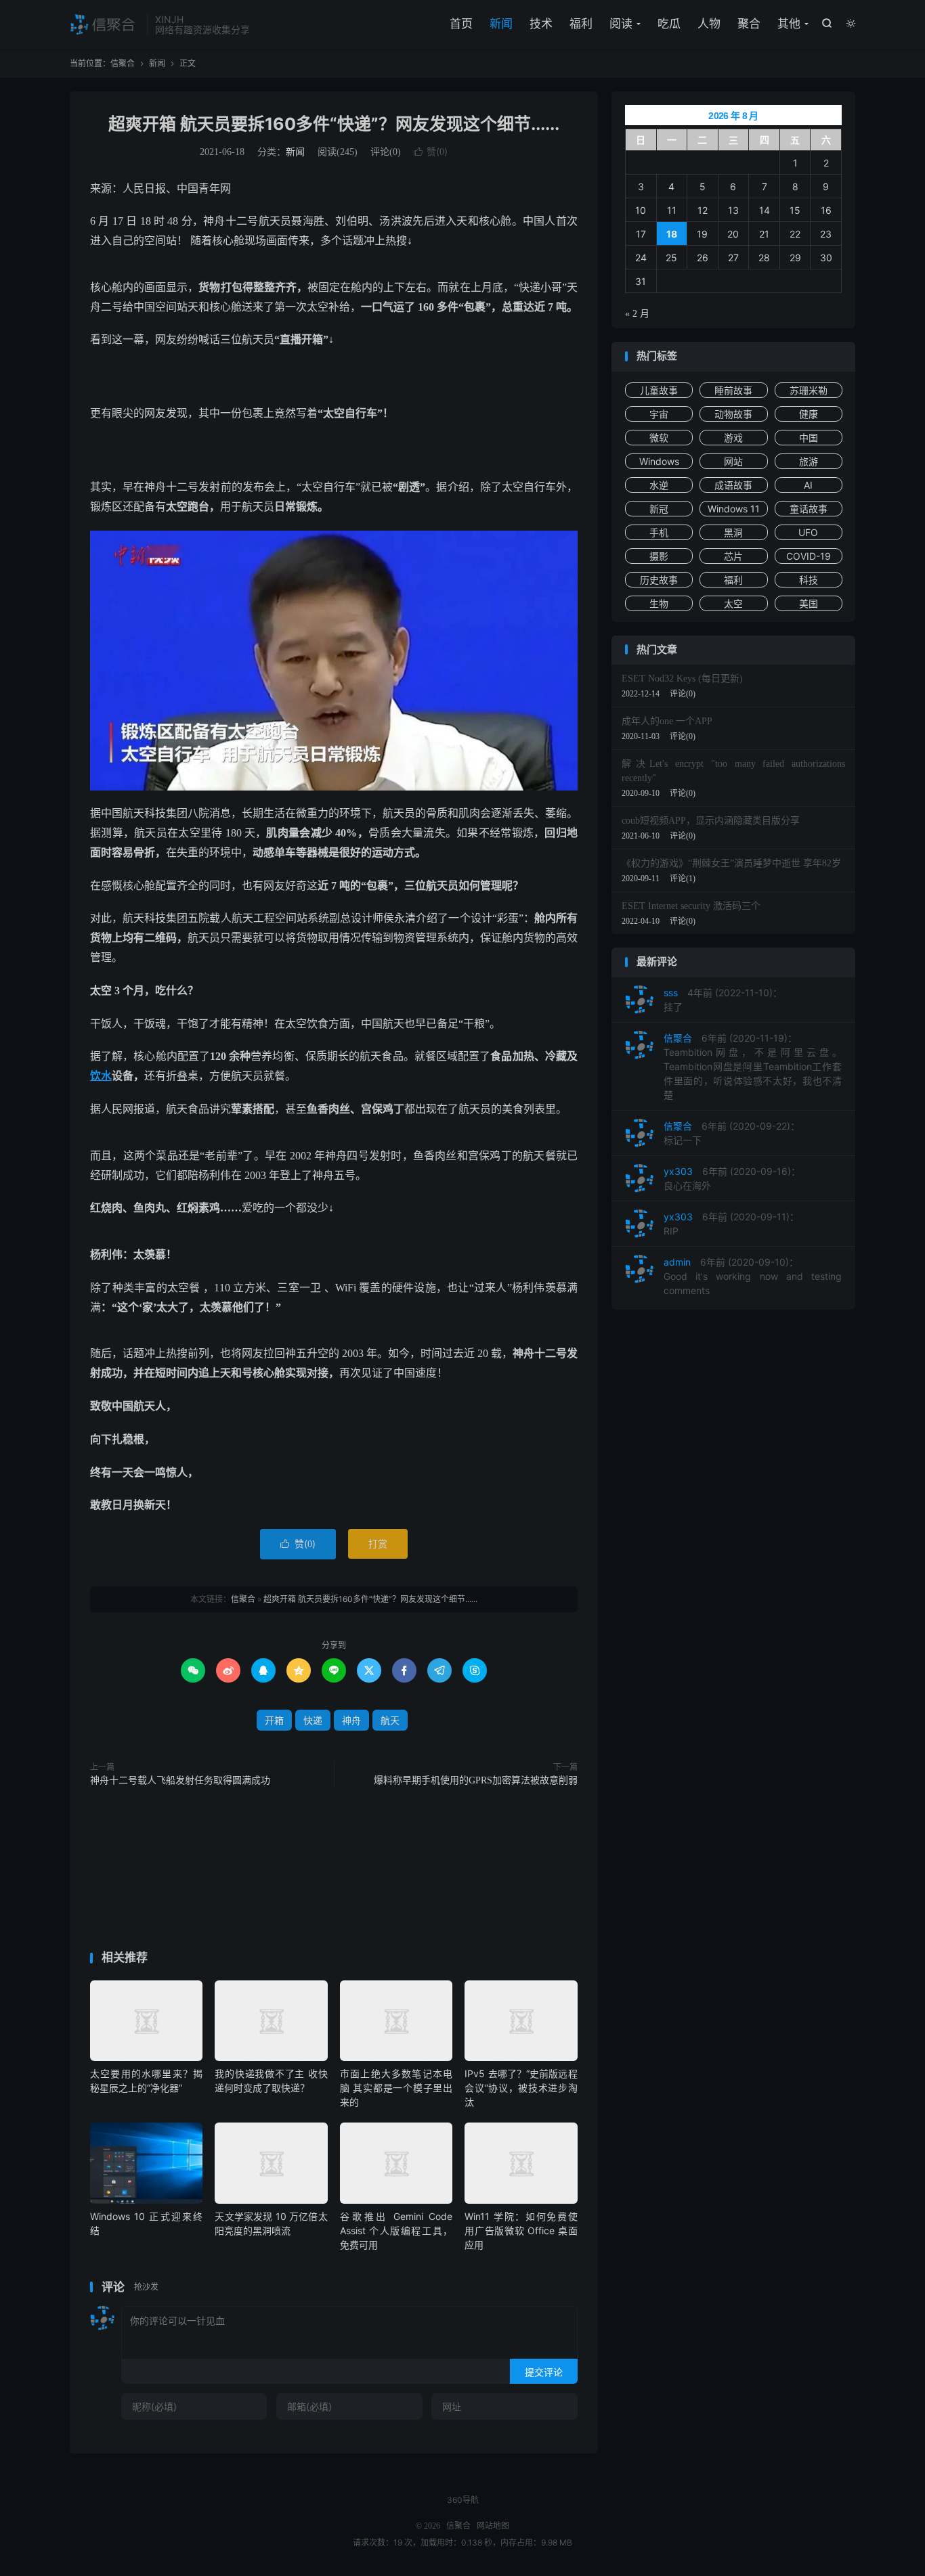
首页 (461, 24)
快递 (313, 1720)
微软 (659, 438)
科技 (809, 580)
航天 (390, 1720)
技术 (541, 24)
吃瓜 (669, 24)
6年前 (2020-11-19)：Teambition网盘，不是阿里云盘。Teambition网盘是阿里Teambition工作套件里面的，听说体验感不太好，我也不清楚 (753, 1066)
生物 (659, 603)
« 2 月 (637, 314)
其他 (789, 24)
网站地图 (493, 2526)
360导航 (463, 2500)
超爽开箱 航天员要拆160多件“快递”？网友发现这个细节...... (334, 124)
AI (808, 485)
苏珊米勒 (809, 390)
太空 (733, 603)
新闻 (501, 24)
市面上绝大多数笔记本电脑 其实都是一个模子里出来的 (396, 2088)
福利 (581, 24)
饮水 (101, 1076)
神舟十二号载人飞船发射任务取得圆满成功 (180, 1780)
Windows (659, 461)
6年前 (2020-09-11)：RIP (731, 1224)
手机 (659, 532)
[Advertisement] (334, 1872)
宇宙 (659, 414)
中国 (809, 438)
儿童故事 (659, 390)
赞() (431, 151)
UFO (808, 532)
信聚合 (105, 24)
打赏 (378, 1544)
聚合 (749, 24)
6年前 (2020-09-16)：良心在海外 (732, 1178)
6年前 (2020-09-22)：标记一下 (732, 1133)
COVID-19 (809, 556)
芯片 (733, 556)
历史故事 (659, 580)
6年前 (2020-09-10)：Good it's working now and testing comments (753, 1276)
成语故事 (733, 485)
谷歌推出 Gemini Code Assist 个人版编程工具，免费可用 (396, 2230)
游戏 (733, 438)
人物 (709, 24)
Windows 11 (734, 509)
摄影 (659, 556)
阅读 (621, 24)
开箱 (274, 1720)
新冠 (659, 509)
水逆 (659, 485)
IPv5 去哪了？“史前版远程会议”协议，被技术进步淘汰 (521, 2088)
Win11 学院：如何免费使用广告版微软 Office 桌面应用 (521, 2230)
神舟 (351, 1720)
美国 (809, 603)
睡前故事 (733, 390)
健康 (809, 414)
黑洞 (733, 532)
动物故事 (733, 414)
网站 (733, 461)
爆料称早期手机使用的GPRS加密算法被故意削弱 (476, 1780)
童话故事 (809, 509)
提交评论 (544, 2372)
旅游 (809, 461)
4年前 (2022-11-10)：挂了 (723, 1000)
